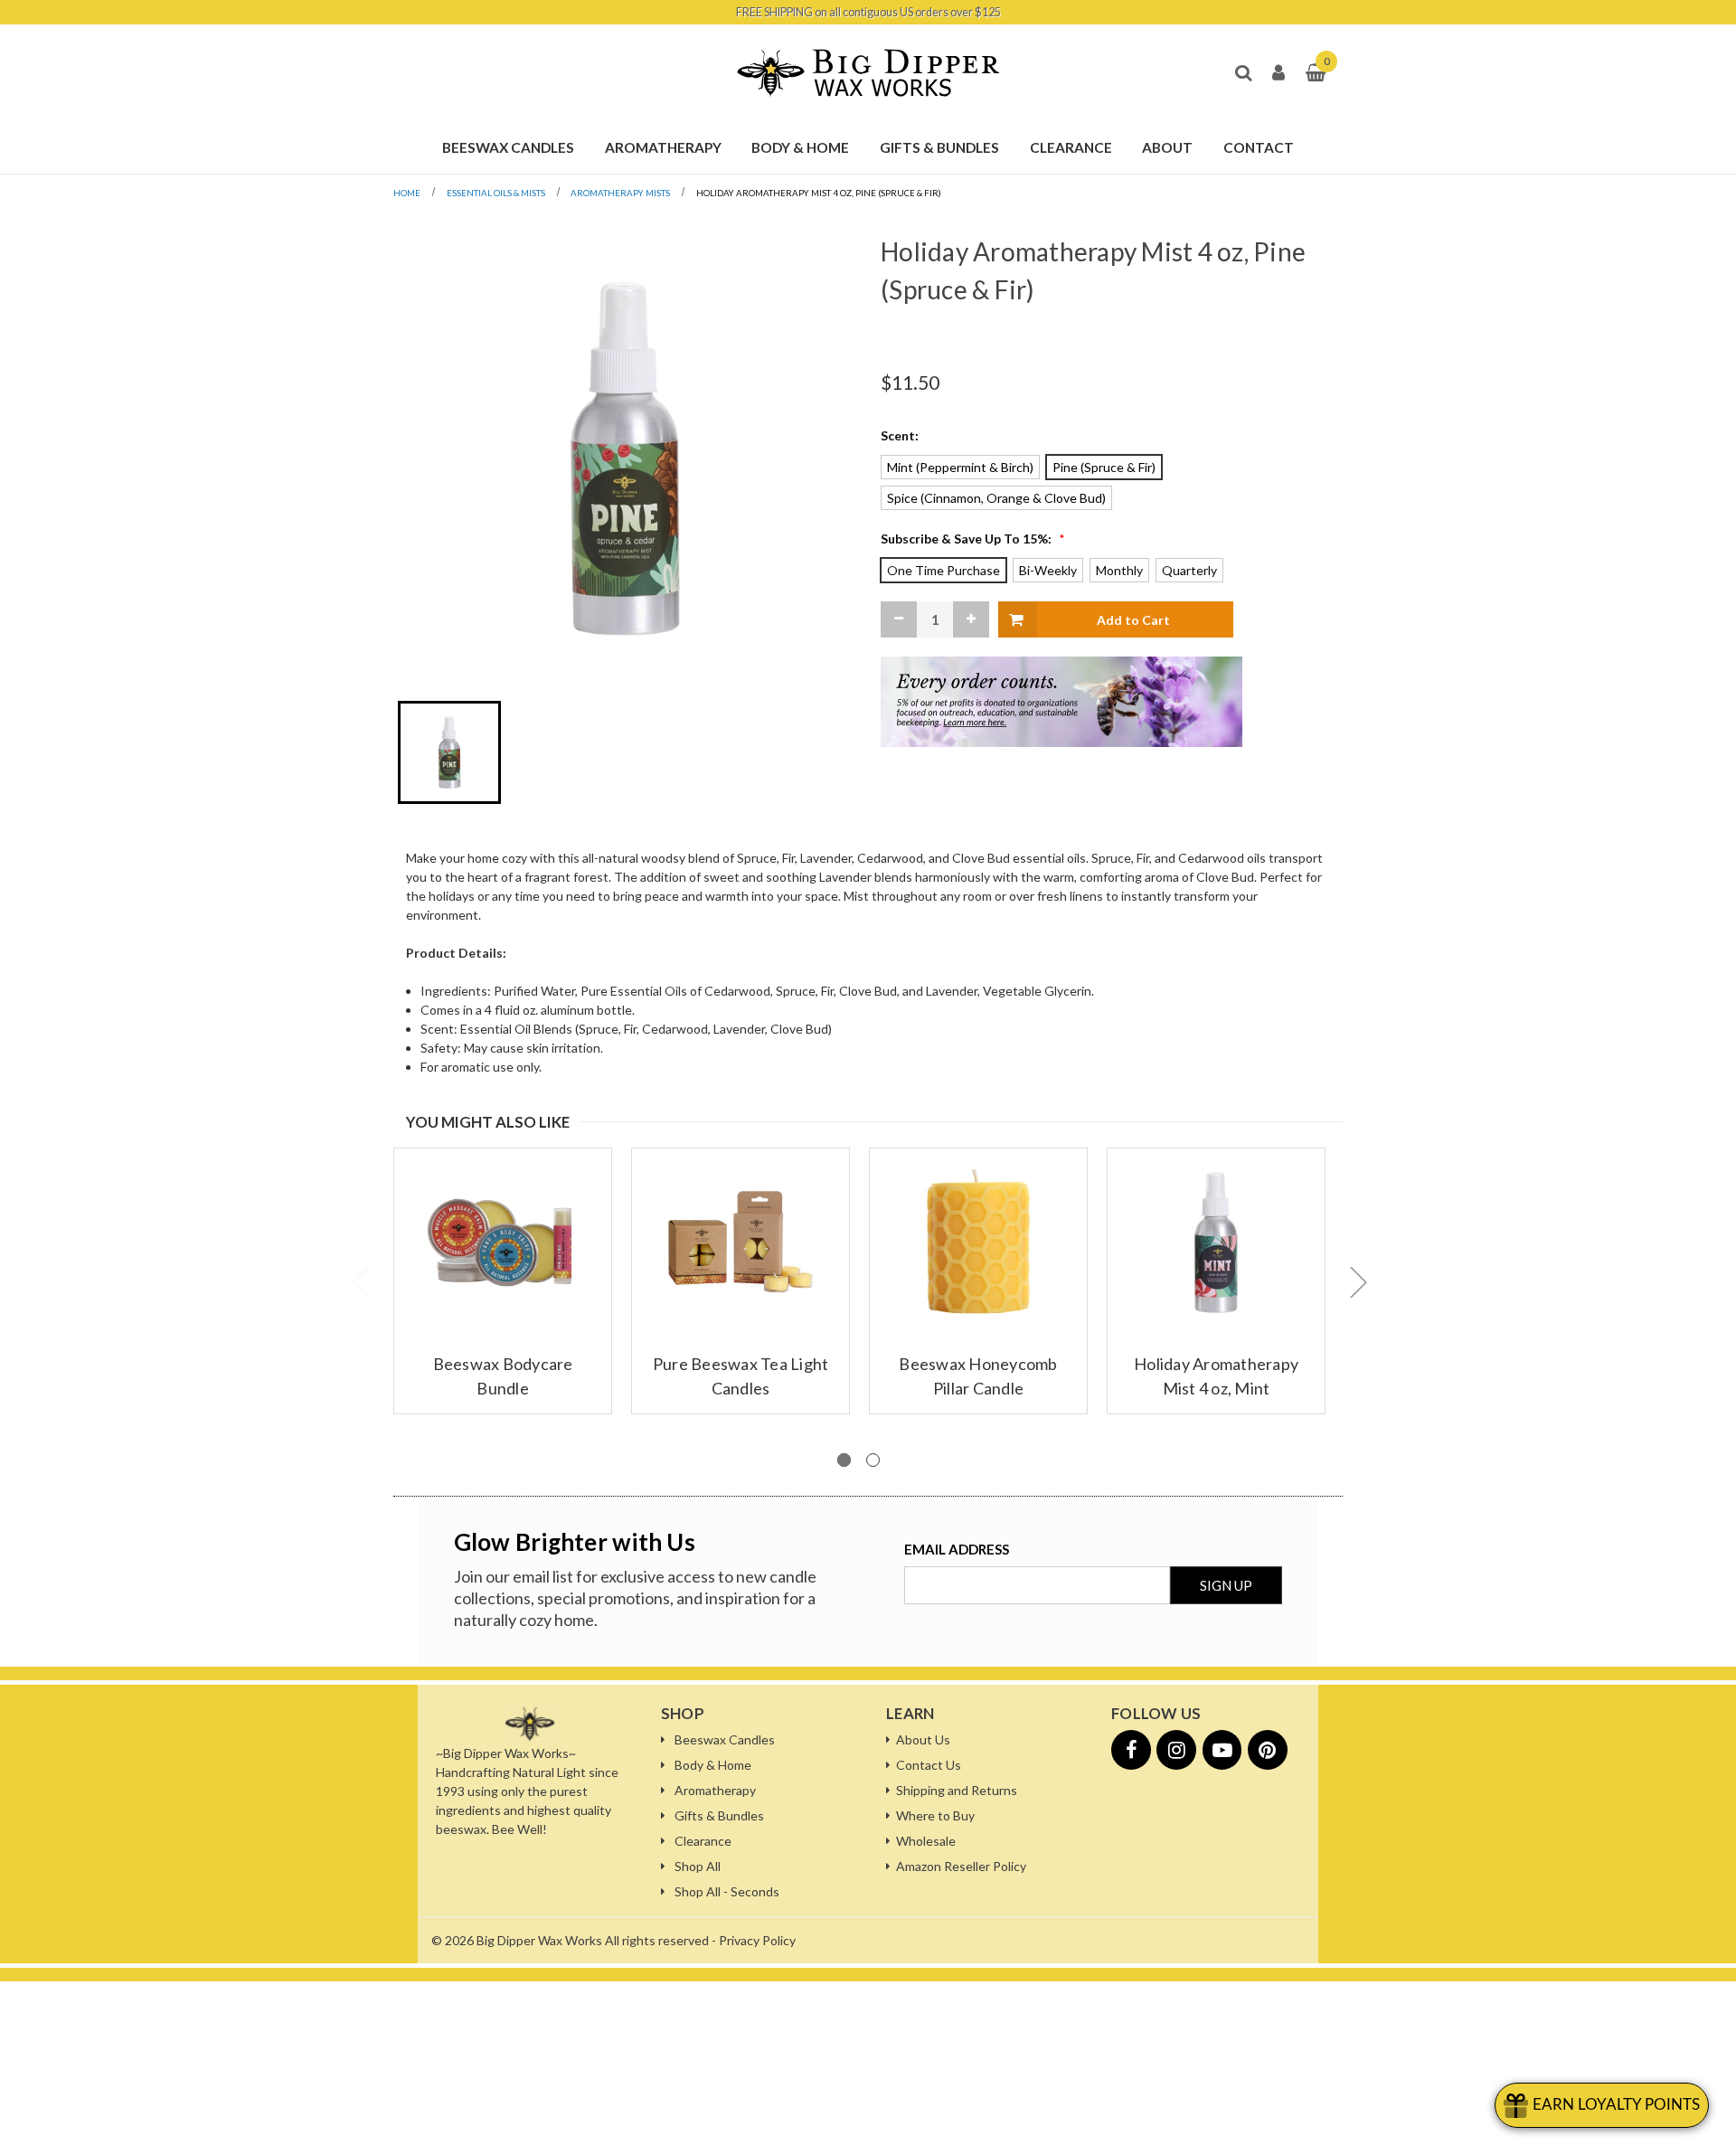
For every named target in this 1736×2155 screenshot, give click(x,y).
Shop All (698, 1866)
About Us (923, 1739)
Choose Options (503, 1254)
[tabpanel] (503, 1281)
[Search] (1243, 73)
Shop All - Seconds (727, 1891)
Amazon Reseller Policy (961, 1866)
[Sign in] (1278, 73)
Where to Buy (935, 1815)
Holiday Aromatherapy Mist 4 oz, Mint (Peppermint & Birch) (1216, 1388)
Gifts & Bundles (719, 1815)
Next (1358, 1282)
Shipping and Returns (957, 1790)
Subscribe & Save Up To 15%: (973, 539)
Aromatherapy (715, 1790)
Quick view (488, 1223)
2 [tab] (873, 1460)
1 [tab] (844, 1460)
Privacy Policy (757, 1940)
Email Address (957, 1549)
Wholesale (926, 1841)
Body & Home (713, 1765)
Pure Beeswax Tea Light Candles (741, 1376)
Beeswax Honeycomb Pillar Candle (978, 1376)
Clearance (703, 1841)
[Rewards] (1602, 2105)
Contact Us (929, 1765)
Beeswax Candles (725, 1739)
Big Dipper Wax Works (539, 1940)
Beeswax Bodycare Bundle (503, 1376)
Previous (360, 1282)
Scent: (900, 435)
